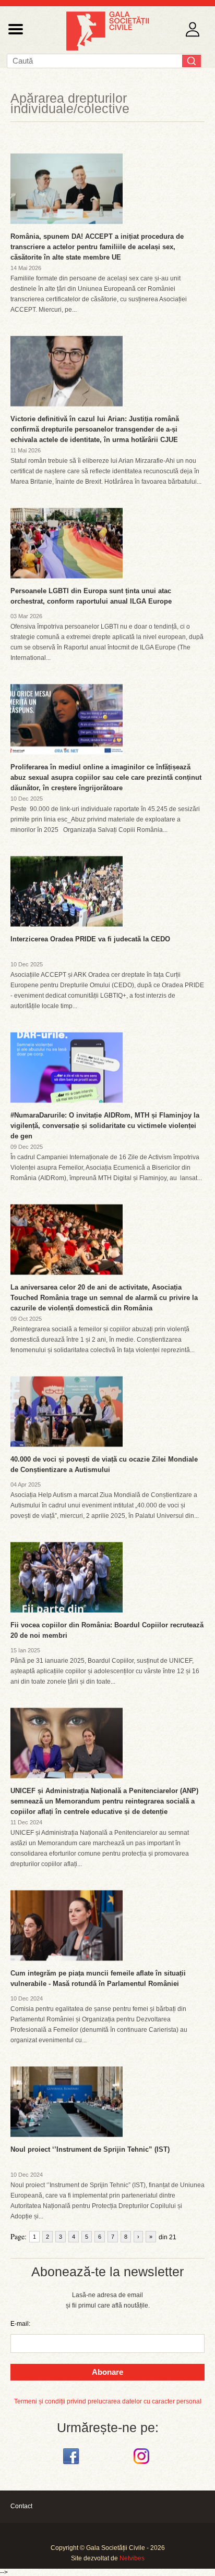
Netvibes (132, 2558)
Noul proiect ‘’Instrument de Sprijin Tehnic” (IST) (90, 2149)
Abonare (107, 2372)
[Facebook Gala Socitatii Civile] (72, 2464)
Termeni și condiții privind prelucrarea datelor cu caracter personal (108, 2401)
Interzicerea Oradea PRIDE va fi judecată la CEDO (90, 939)
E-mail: (20, 2324)
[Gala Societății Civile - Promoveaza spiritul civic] (107, 48)
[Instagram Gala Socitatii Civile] (143, 2464)
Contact (21, 2506)
